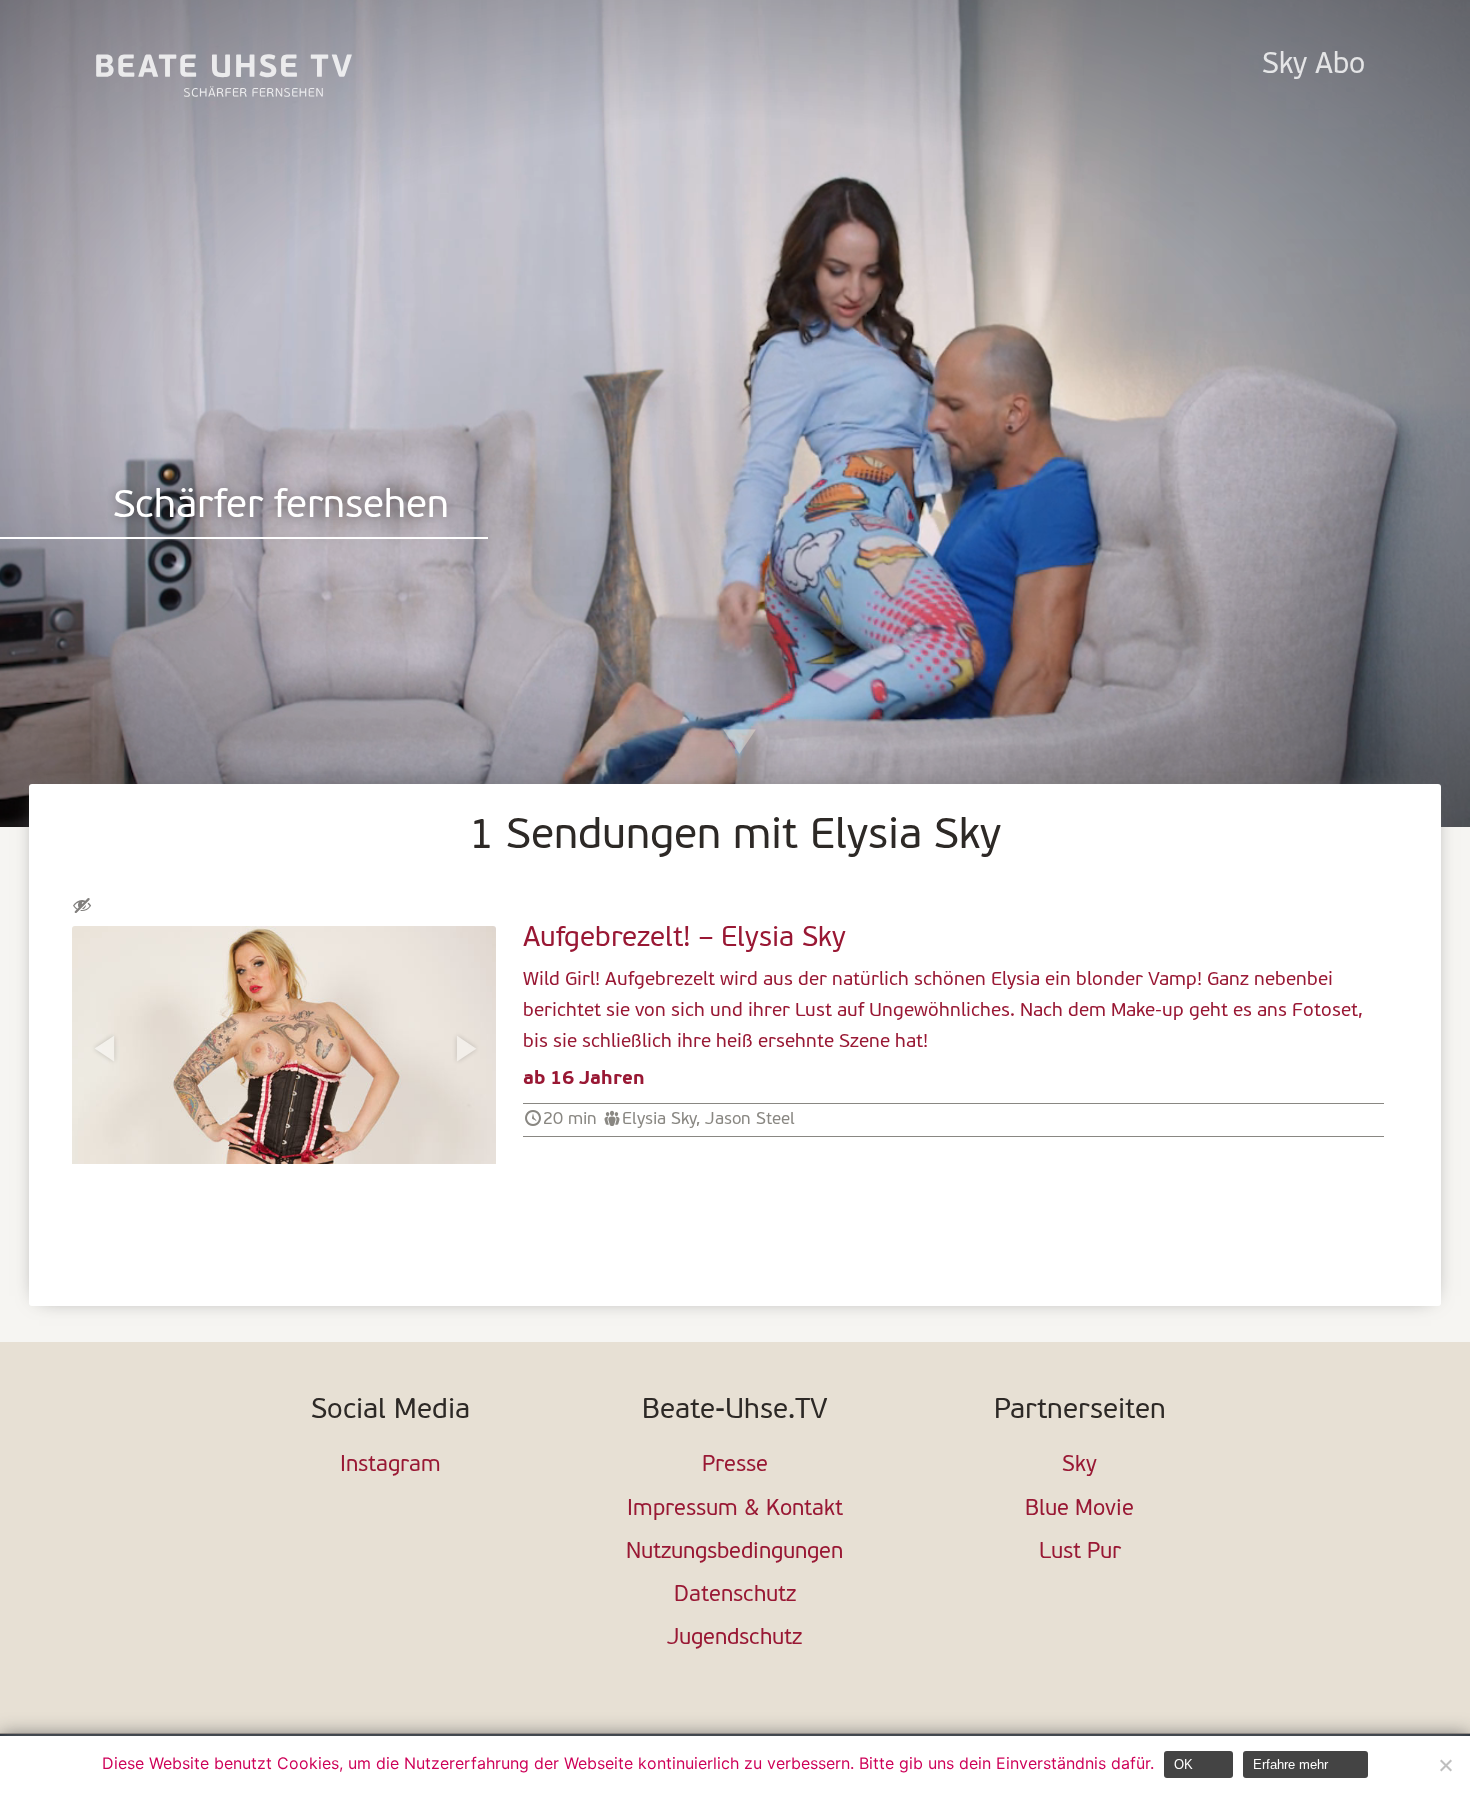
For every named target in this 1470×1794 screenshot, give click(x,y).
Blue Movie (1079, 1509)
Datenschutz (735, 1595)
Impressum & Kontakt (735, 1509)
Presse (735, 1465)
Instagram (390, 1465)
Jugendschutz (734, 1638)
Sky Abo (1313, 65)
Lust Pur (1080, 1552)
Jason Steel (750, 1119)
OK (1183, 1764)
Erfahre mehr (1290, 1764)
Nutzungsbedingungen (734, 1552)
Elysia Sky (659, 1119)
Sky (1079, 1465)
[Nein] (1445, 1765)
